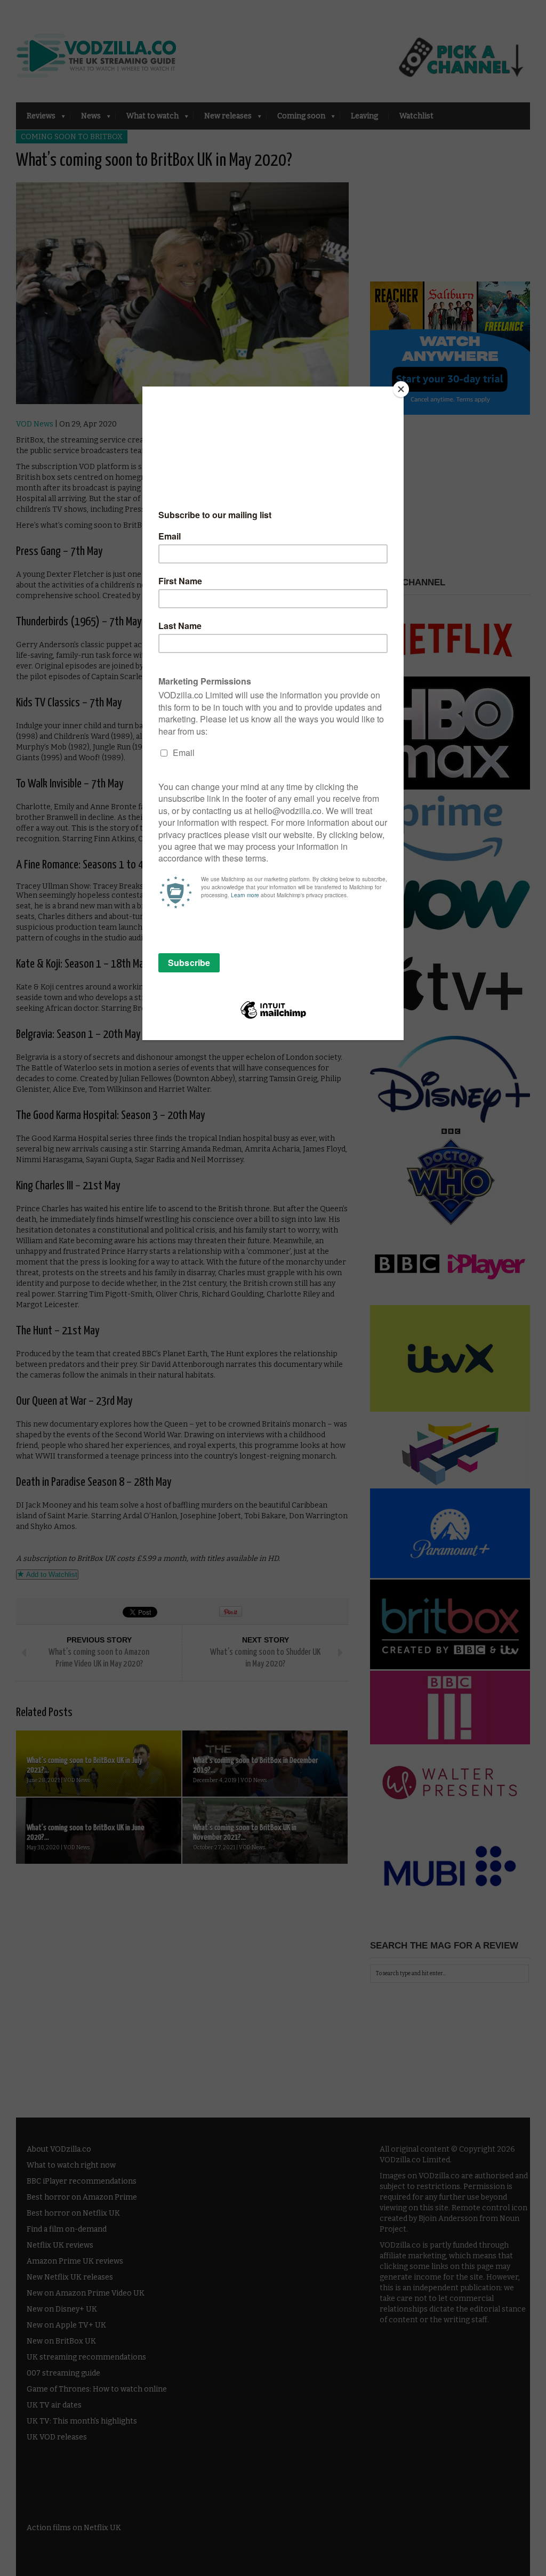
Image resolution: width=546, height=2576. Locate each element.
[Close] (401, 389)
